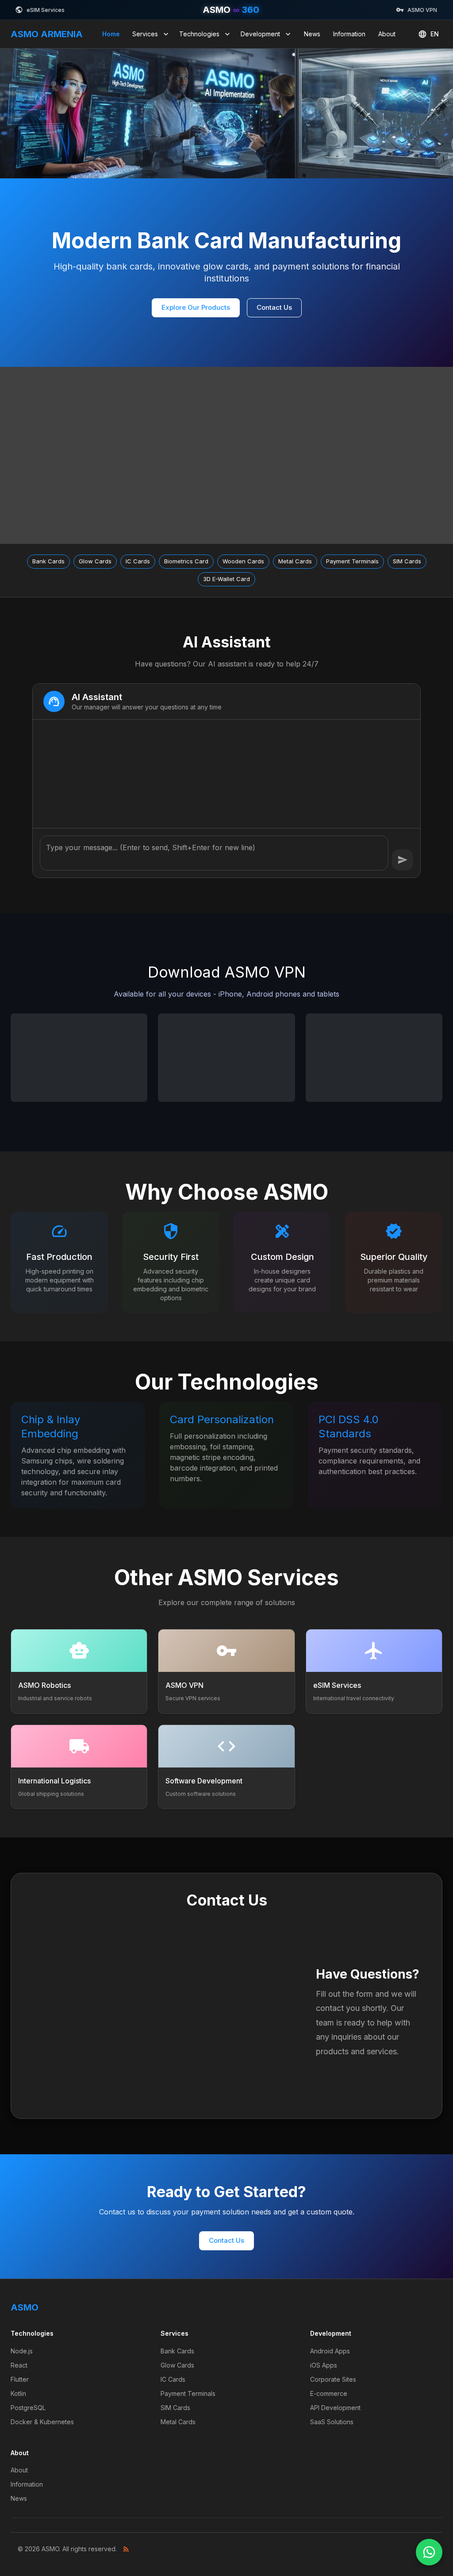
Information (349, 34)
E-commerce (329, 2393)
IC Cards (173, 2379)
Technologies (199, 34)
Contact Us (274, 307)
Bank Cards (177, 2351)
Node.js (22, 2351)
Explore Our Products (196, 307)
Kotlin (18, 2393)
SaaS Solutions (332, 2422)
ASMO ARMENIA (47, 34)
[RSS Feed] (126, 2549)
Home (111, 34)
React (19, 2365)
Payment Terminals (188, 2393)
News (312, 34)
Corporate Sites (333, 2379)
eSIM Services (46, 10)
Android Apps (330, 2351)
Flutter (20, 2379)
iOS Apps (324, 2365)
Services (145, 34)
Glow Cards (177, 2365)
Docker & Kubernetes (42, 2422)
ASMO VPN (422, 10)
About (387, 34)
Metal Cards (178, 2422)
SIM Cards (175, 2408)
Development (260, 34)
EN (435, 34)
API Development (335, 2408)
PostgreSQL (28, 2408)
